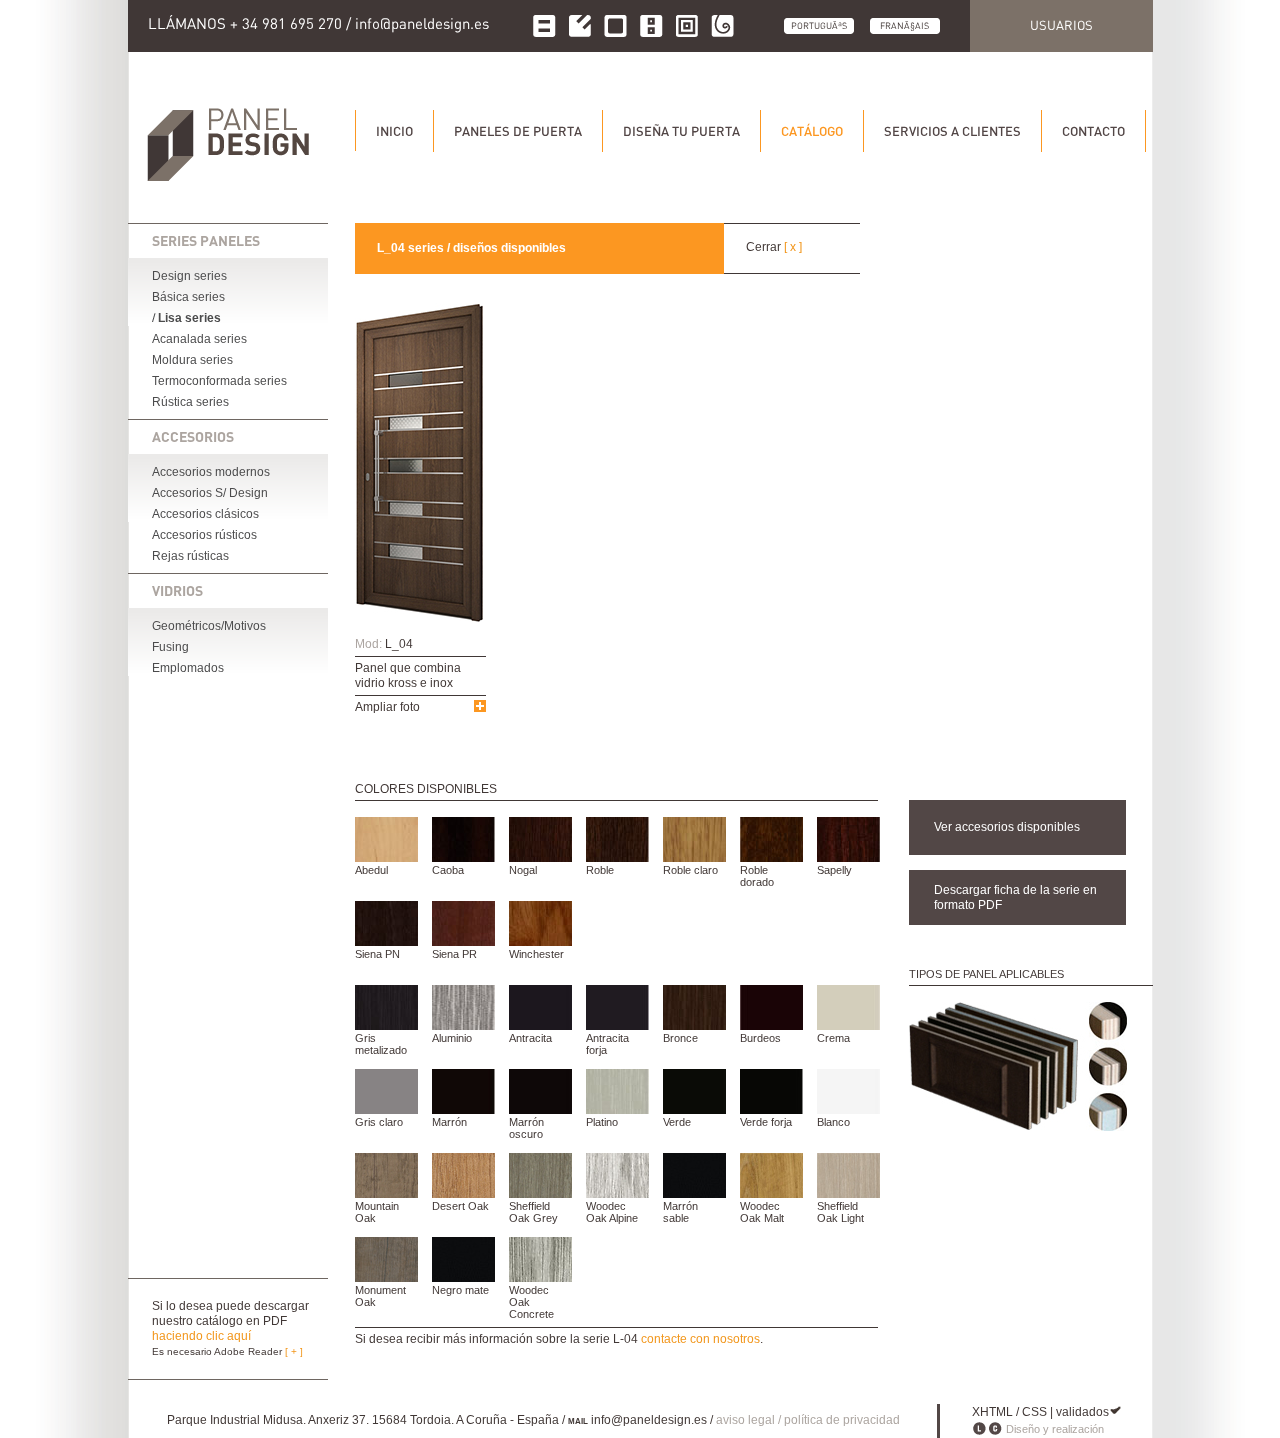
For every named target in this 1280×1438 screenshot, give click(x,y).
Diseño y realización (1055, 1429)
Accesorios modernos (211, 472)
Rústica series (190, 402)
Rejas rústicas (190, 556)
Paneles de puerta (518, 131)
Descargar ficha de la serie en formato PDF (1015, 897)
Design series (189, 276)
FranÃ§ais (904, 25)
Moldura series (192, 360)
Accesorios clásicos (205, 514)
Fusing (170, 647)
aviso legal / (750, 1420)
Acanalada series (199, 339)
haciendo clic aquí (201, 1336)
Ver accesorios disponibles (1007, 827)
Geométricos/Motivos (209, 626)
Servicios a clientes (952, 131)
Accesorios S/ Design (210, 493)
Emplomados (188, 668)
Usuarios (1061, 25)
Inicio (394, 131)
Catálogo (812, 131)
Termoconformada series (219, 381)
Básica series (188, 297)
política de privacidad (842, 1420)
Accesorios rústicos (204, 535)
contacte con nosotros (700, 1339)
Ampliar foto (387, 707)
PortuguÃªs (819, 25)
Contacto (1093, 131)
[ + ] (294, 1351)
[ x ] (793, 247)
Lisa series (189, 318)
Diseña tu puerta (681, 131)
